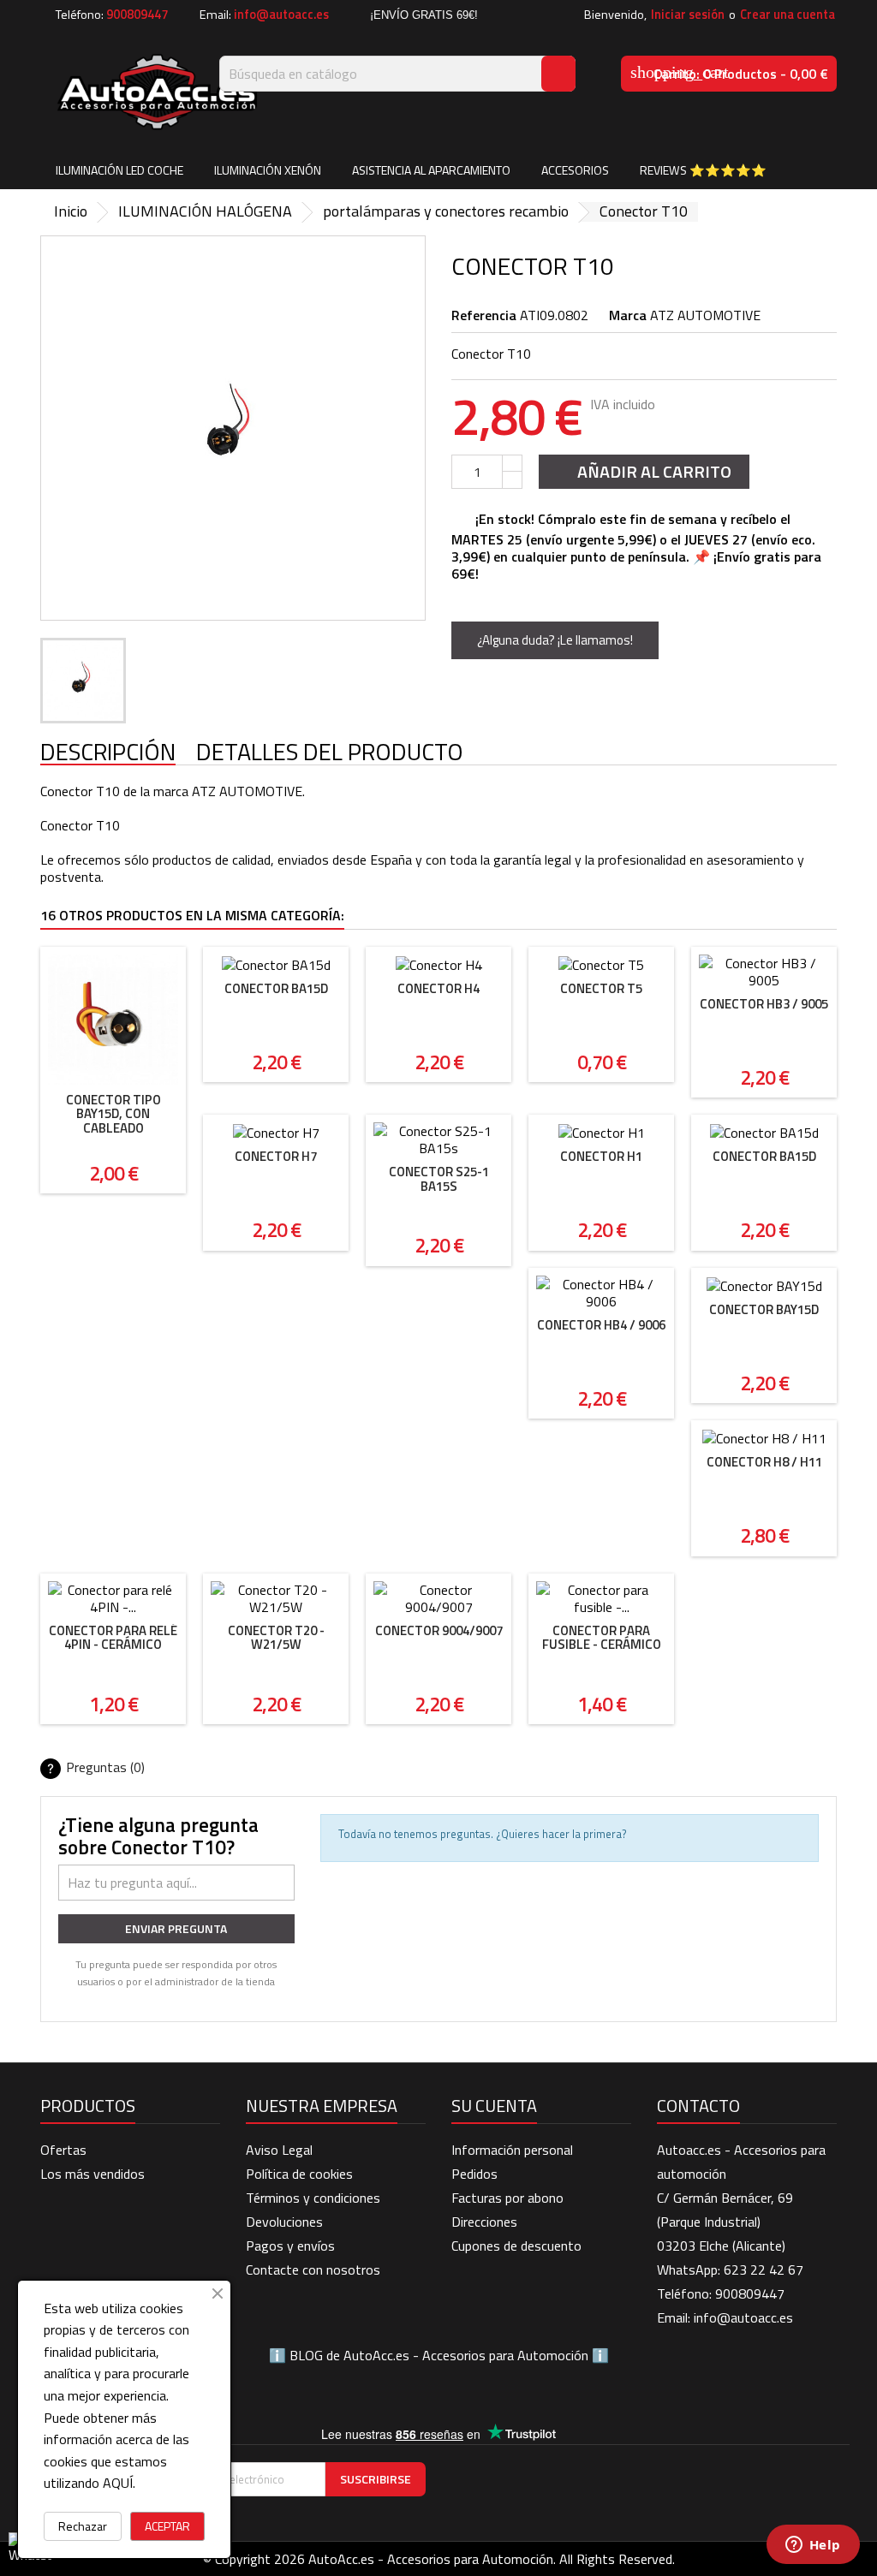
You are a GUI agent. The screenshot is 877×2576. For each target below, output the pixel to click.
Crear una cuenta (788, 15)
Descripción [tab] (108, 753)
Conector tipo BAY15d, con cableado (113, 1114)
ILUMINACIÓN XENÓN (268, 170)
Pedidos (474, 2174)
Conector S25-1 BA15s (439, 1179)
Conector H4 (438, 988)
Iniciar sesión (688, 15)
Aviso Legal (279, 2150)
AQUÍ (118, 2483)
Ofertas (63, 2150)
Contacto (698, 2106)
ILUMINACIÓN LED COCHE (119, 170)
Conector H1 (601, 1156)
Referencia (484, 315)
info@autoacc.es (281, 15)
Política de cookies (299, 2174)
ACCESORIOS (575, 170)
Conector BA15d (276, 988)
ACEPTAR (167, 2526)
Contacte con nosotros (313, 2270)
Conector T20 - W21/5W (276, 1638)
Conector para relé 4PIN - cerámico (113, 1638)
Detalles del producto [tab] (330, 753)
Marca (628, 315)
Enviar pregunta (176, 1928)
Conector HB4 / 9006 (601, 1325)
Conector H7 (276, 1156)
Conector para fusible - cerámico (602, 1638)
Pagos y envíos (290, 2246)
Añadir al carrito (642, 471)
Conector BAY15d (764, 1309)
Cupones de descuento (516, 2246)
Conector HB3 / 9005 (764, 1004)
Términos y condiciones (313, 2198)
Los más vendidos (92, 2174)
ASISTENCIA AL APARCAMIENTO (431, 170)
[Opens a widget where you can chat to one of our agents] (813, 2546)
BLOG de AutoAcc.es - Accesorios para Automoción (439, 2355)
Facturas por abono (507, 2198)
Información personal (512, 2150)
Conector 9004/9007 (439, 1630)
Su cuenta (494, 2106)
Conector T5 (601, 988)
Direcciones (484, 2222)
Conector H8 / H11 (764, 1462)
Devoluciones (284, 2222)
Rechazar (83, 2526)
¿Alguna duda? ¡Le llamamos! (555, 640)
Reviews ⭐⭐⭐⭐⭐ (703, 170)
